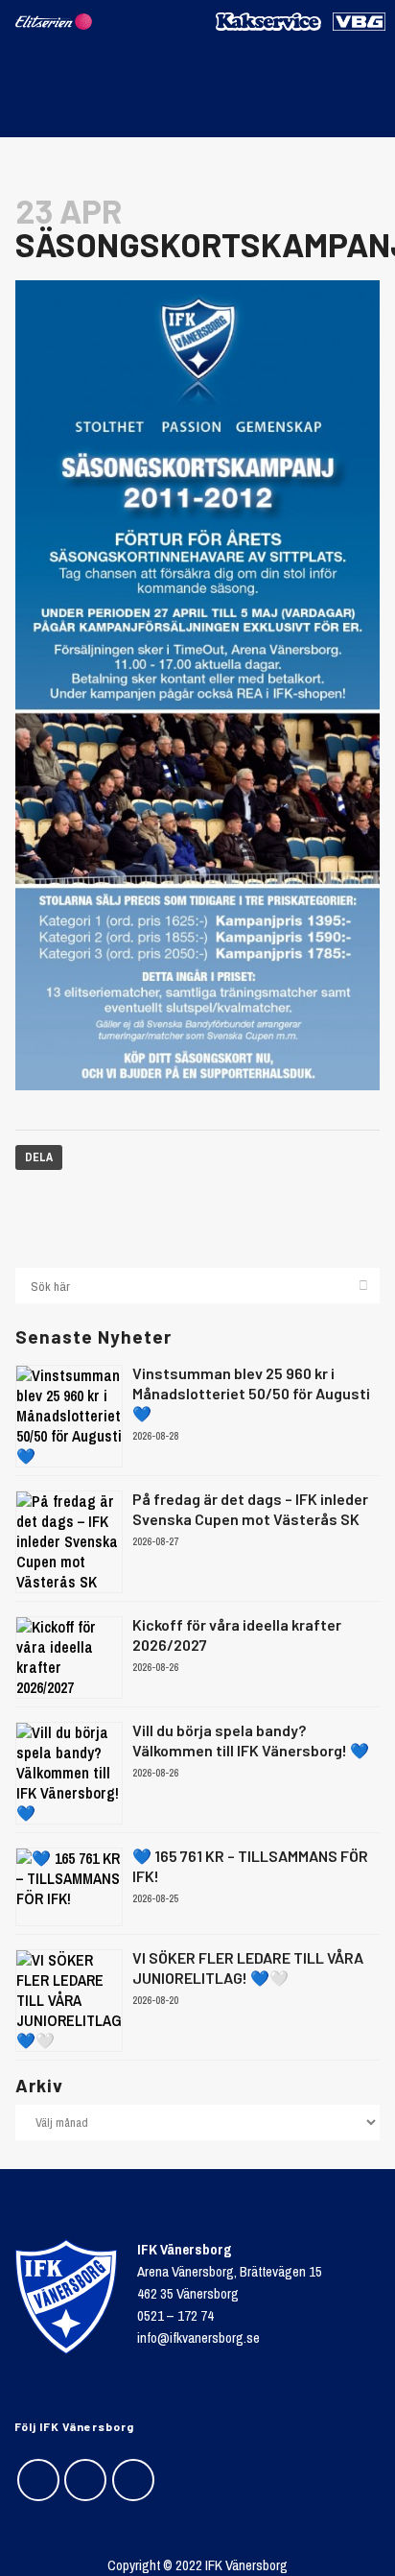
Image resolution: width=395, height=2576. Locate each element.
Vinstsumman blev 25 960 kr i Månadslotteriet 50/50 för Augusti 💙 (251, 1393)
